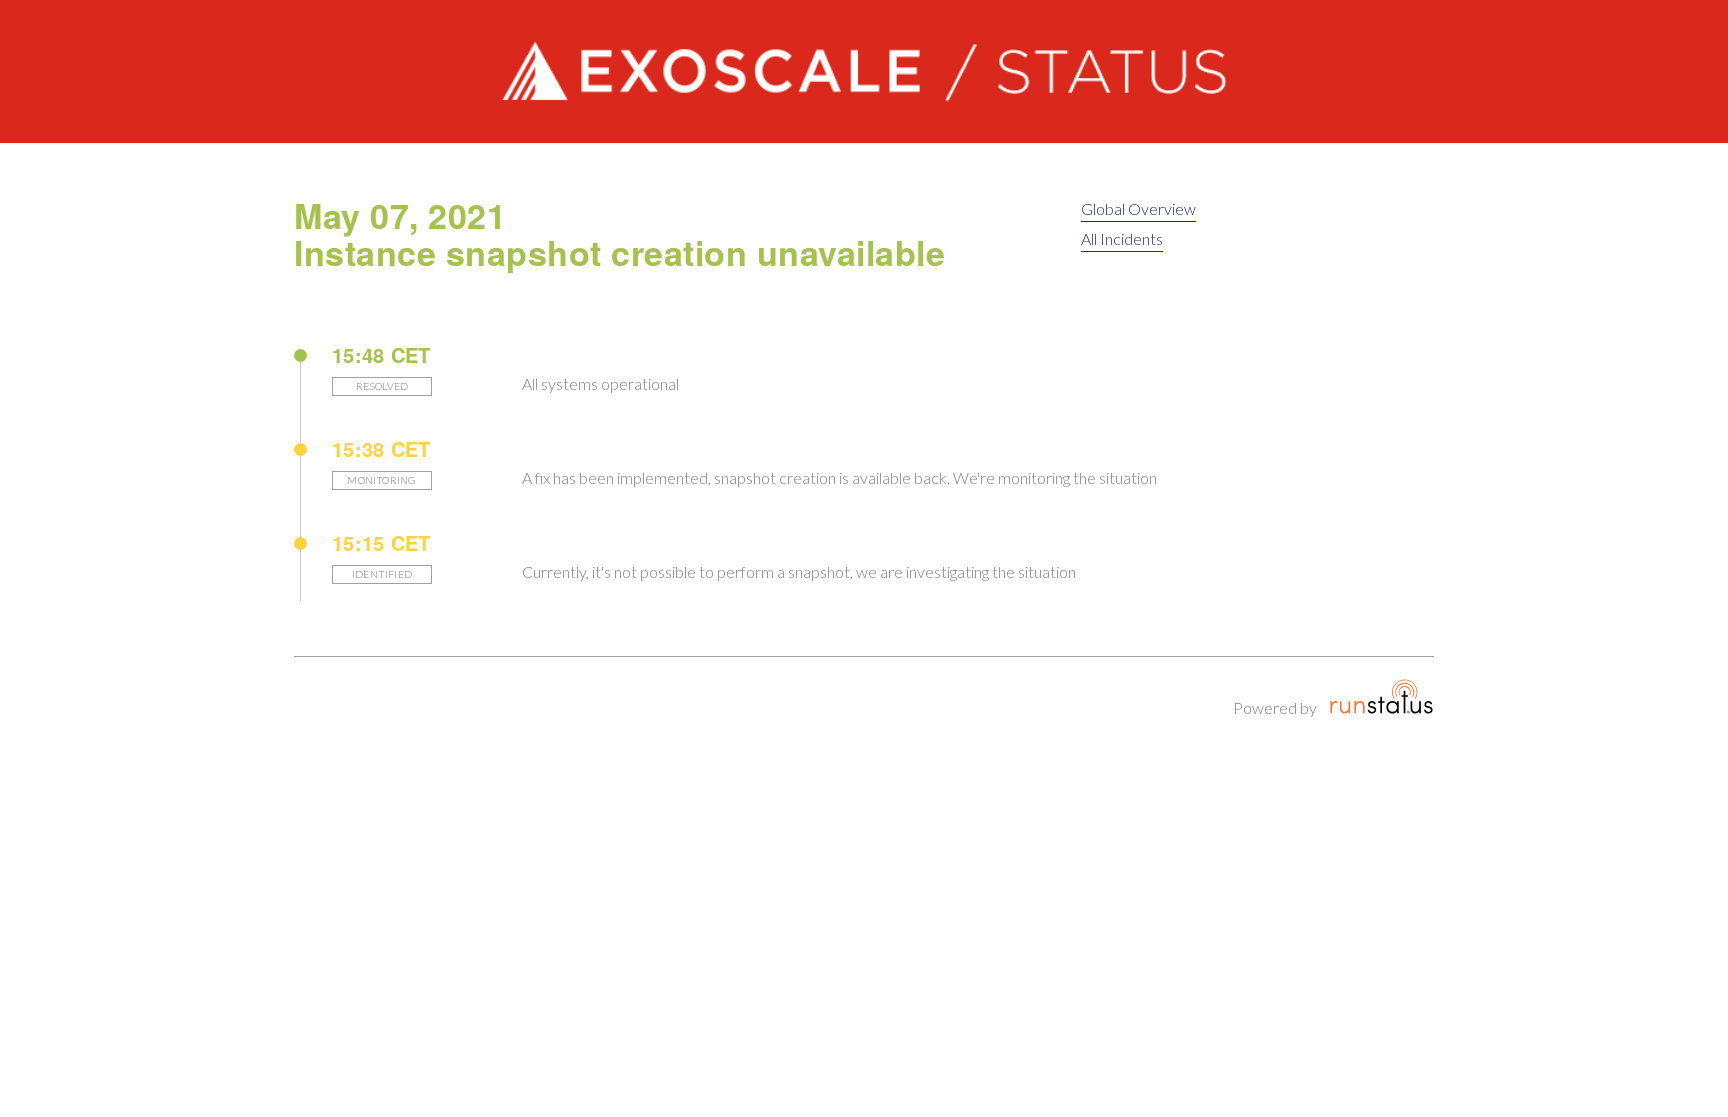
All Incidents (1122, 238)
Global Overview (1138, 208)
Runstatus (1381, 697)
